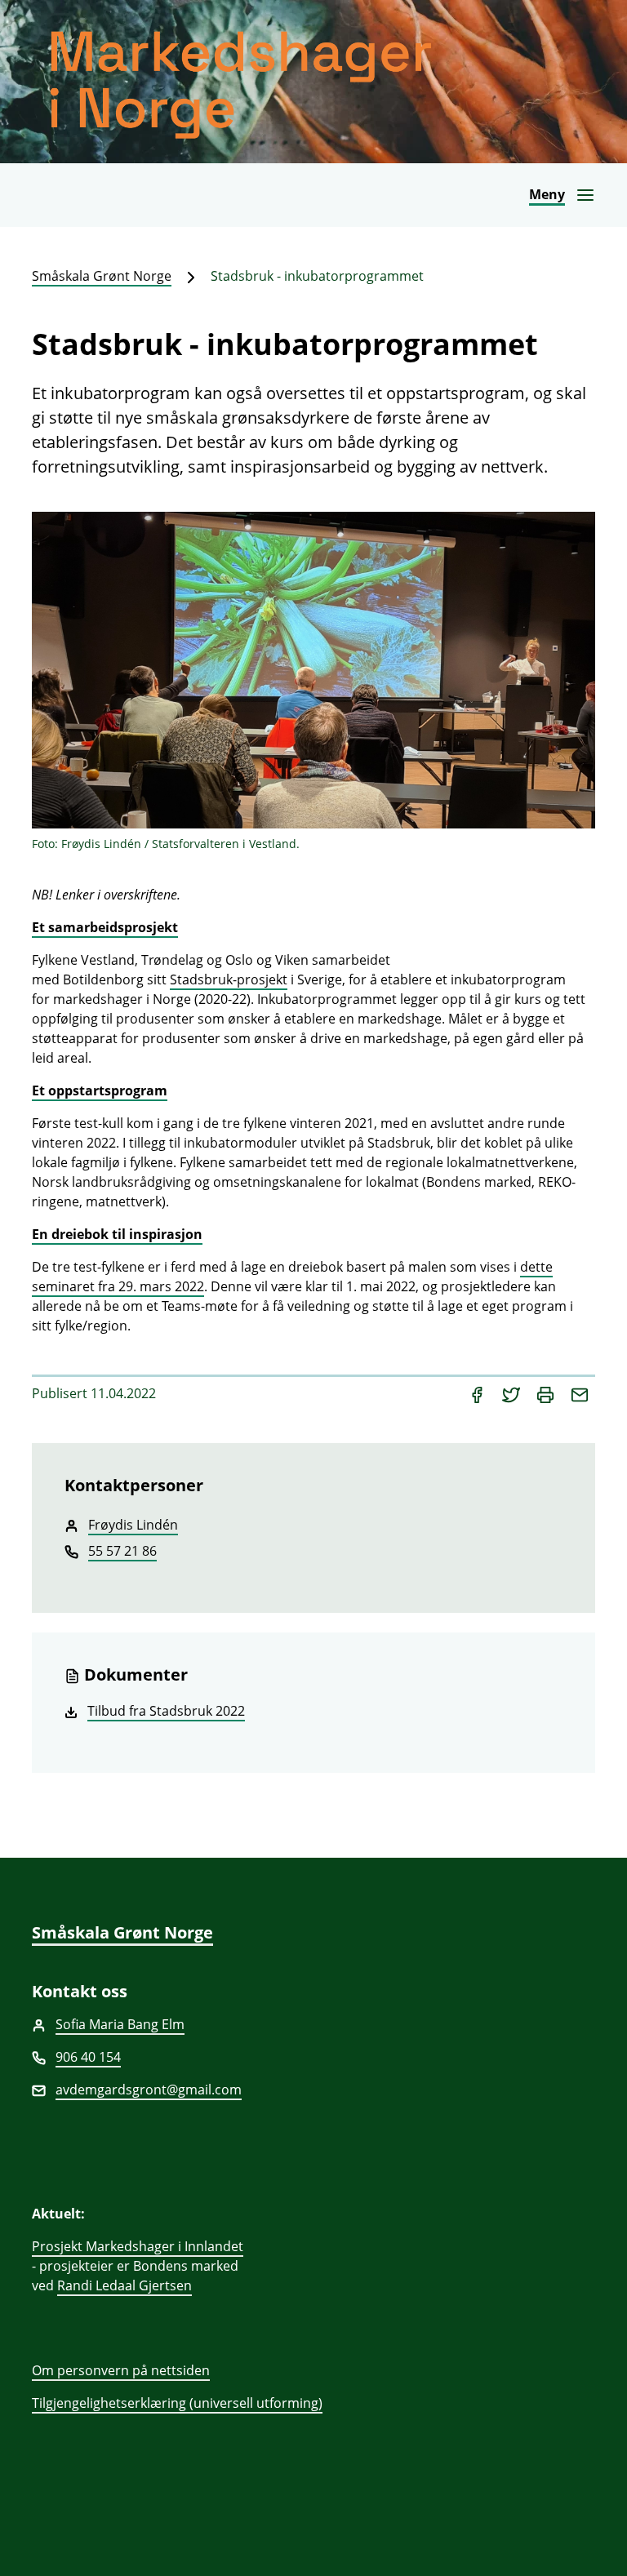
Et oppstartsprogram (100, 1090)
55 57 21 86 (122, 1551)
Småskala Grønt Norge (102, 276)
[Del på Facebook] (478, 1393)
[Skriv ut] (547, 1393)
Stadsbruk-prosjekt (229, 979)
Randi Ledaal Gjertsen (125, 2285)
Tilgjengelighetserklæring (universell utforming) (177, 2403)
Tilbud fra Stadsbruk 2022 (166, 1711)
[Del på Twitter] (513, 1393)
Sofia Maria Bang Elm (120, 2024)
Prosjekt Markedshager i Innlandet (138, 2246)
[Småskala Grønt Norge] (313, 82)
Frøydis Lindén (133, 1525)
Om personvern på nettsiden (121, 2370)
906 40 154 (88, 2057)
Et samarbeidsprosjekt (105, 927)
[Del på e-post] (580, 1393)
